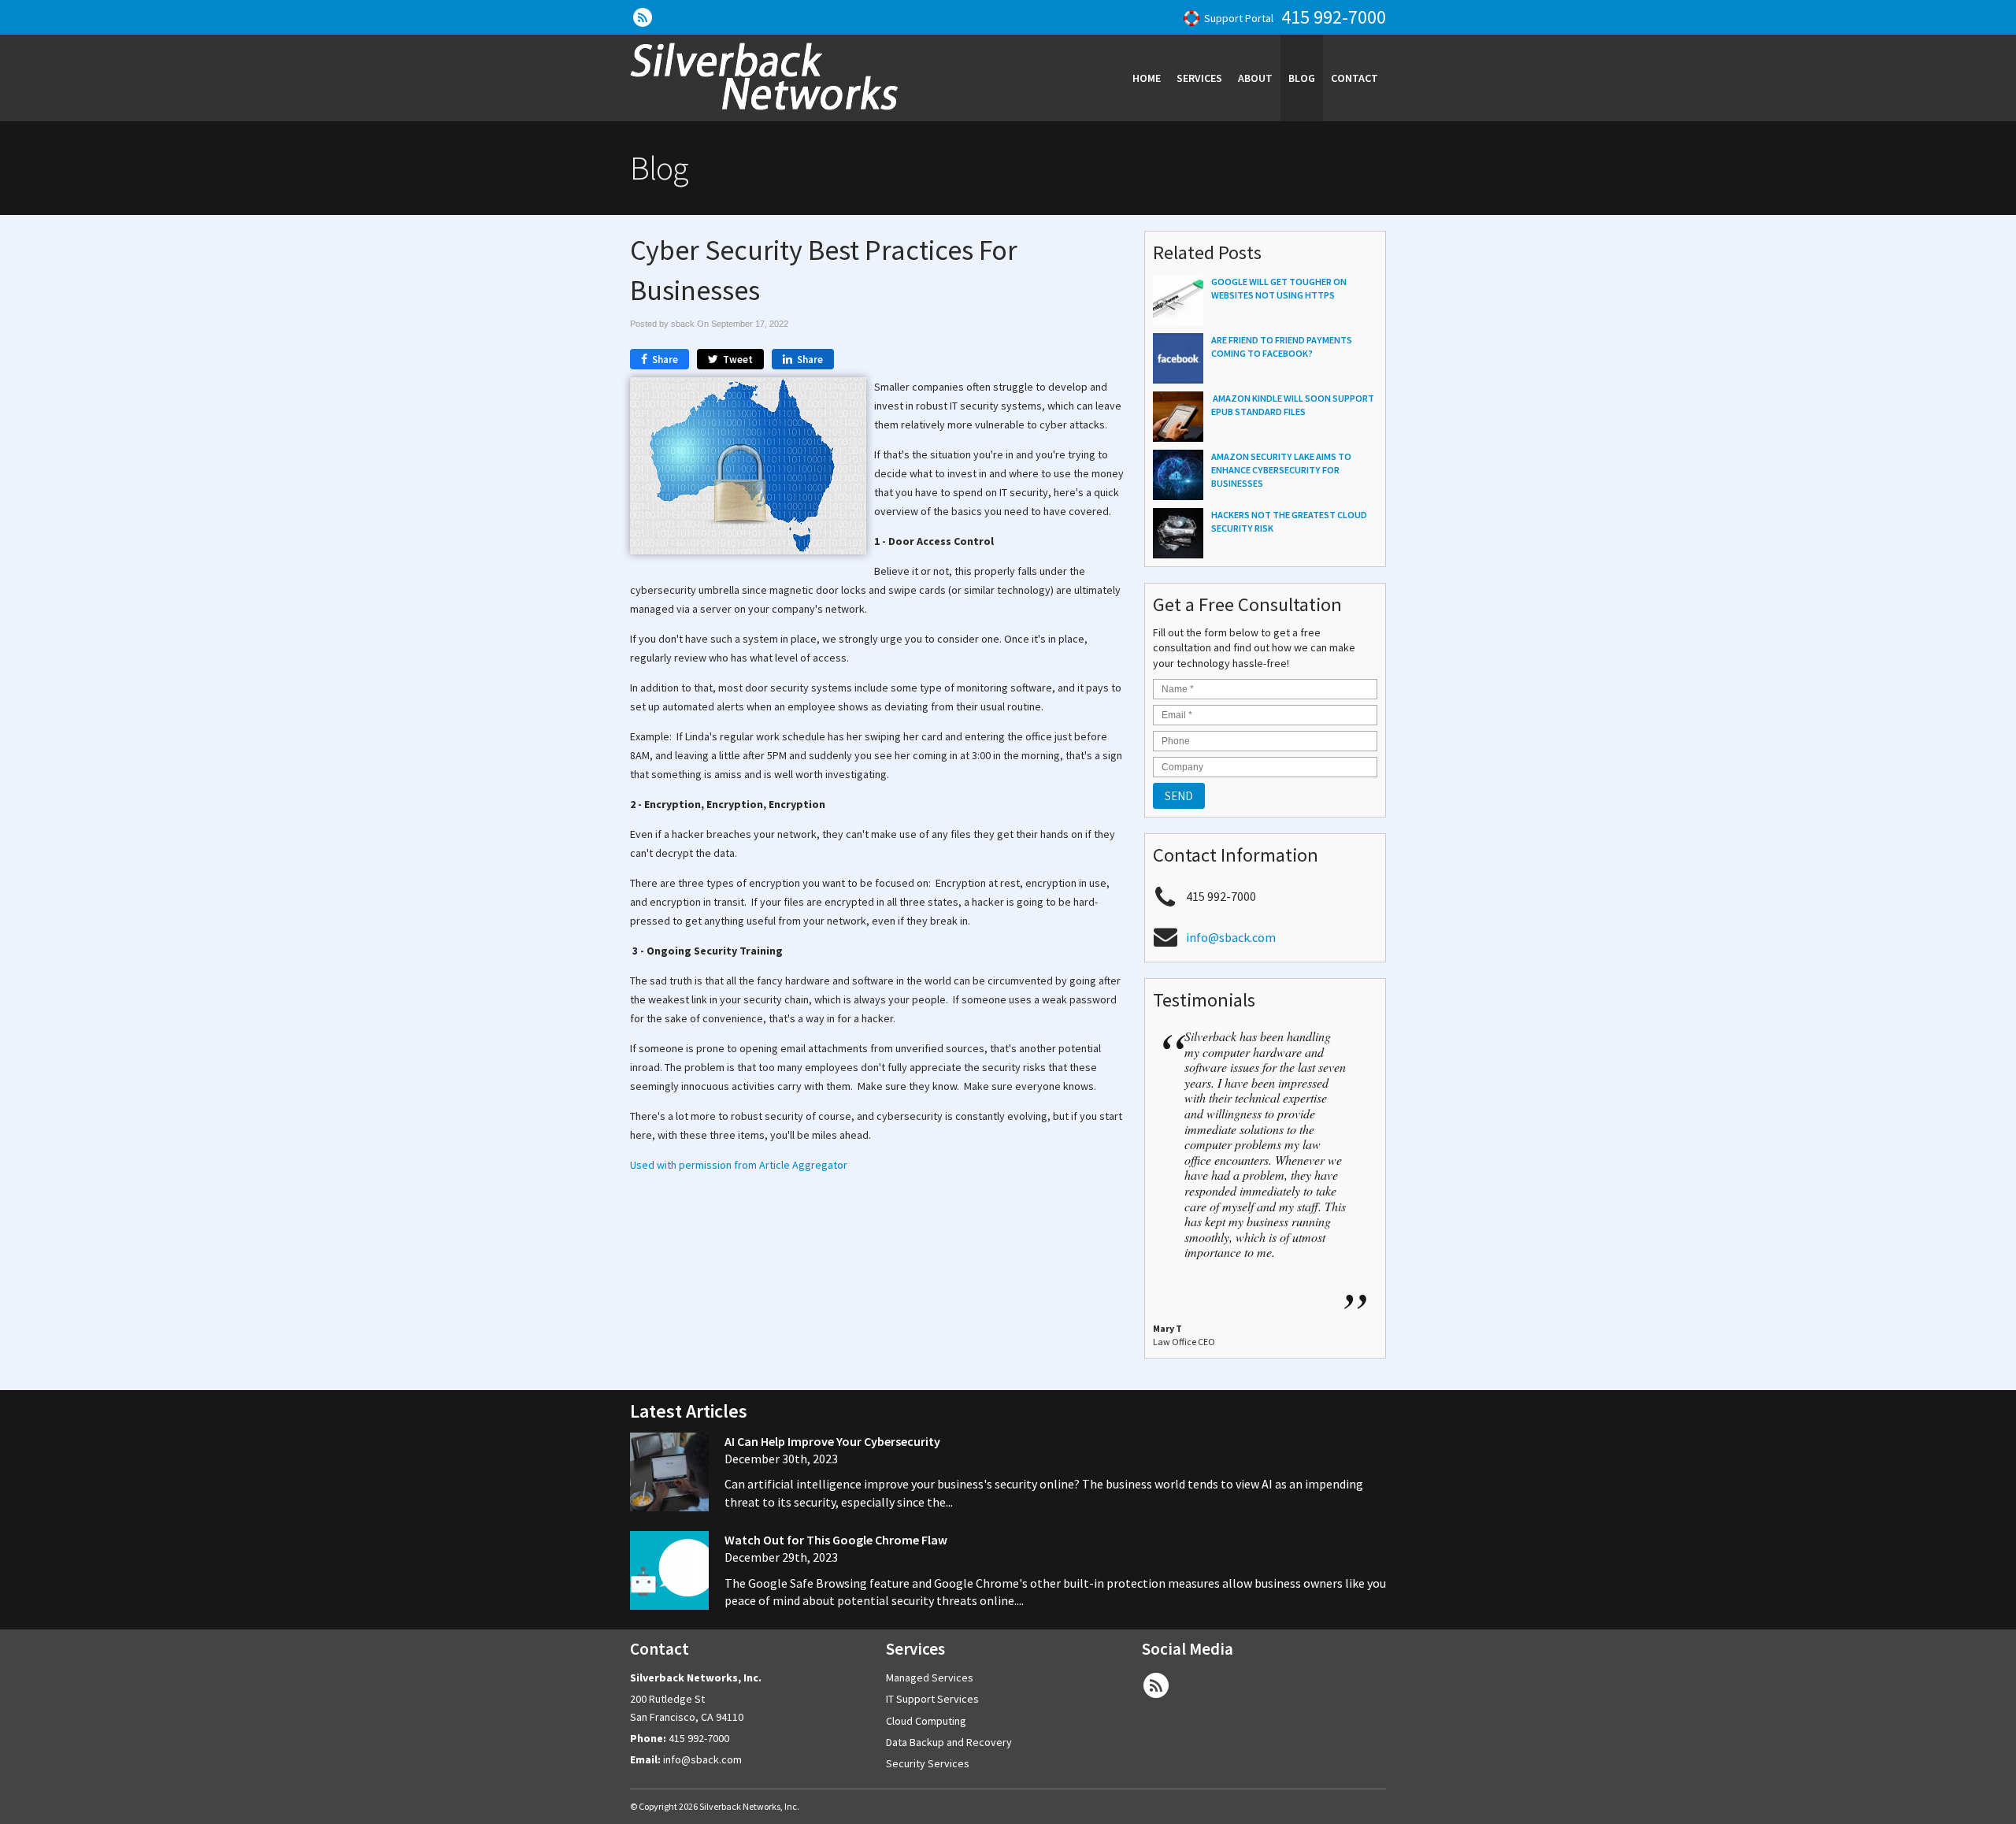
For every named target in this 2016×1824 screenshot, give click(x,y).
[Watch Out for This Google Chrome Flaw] (669, 1572)
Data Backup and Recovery (949, 1742)
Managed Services (930, 1678)
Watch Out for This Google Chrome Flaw (836, 1540)
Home (1147, 78)
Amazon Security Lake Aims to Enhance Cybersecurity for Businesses (1281, 470)
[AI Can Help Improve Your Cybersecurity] (669, 1474)
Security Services (928, 1763)
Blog (1302, 78)
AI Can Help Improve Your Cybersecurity (832, 1441)
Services (1199, 78)
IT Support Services (932, 1699)
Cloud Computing (926, 1721)
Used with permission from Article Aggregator (739, 1165)
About (1255, 78)
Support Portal (1239, 18)
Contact (1354, 78)
